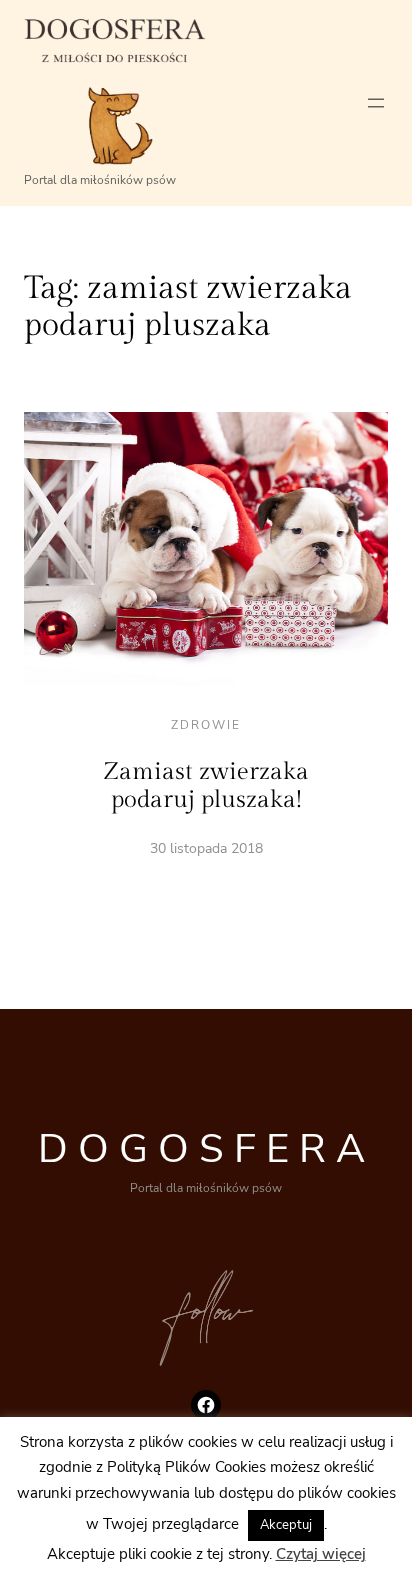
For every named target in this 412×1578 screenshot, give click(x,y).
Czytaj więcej (321, 1554)
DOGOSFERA (206, 1149)
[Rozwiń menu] (376, 103)
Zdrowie (206, 725)
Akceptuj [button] (286, 1525)
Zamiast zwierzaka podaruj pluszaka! (206, 786)
